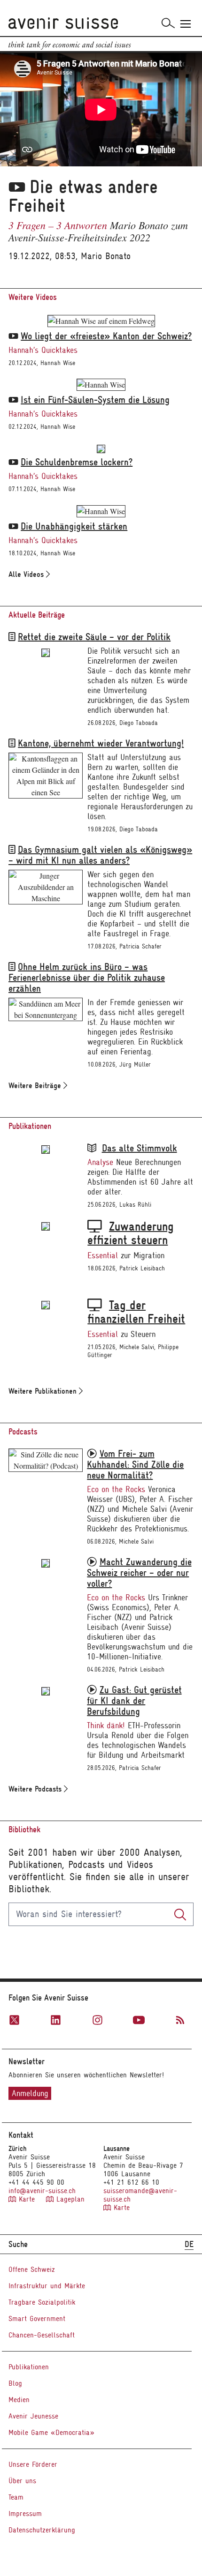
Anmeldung (30, 2093)
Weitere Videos (33, 297)
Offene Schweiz (32, 2270)
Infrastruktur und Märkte (47, 2286)
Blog (15, 2383)
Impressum (25, 2514)
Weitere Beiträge (36, 1086)
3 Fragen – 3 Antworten (58, 225)
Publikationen (30, 1126)
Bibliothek (24, 1830)
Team (16, 2497)
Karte (27, 2199)
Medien (19, 2400)
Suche (18, 2244)
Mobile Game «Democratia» (51, 2433)
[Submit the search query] (180, 1914)
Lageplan (69, 2199)
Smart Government (37, 2319)
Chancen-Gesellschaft (42, 2335)
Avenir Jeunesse (33, 2416)
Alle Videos (27, 574)
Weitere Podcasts (36, 1789)
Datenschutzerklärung (42, 2530)
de (189, 2244)
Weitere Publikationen (44, 1391)
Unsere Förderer (33, 2464)
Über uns (22, 2481)
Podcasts (23, 1432)
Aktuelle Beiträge (37, 615)
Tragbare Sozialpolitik (42, 2302)
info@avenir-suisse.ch (42, 2191)
